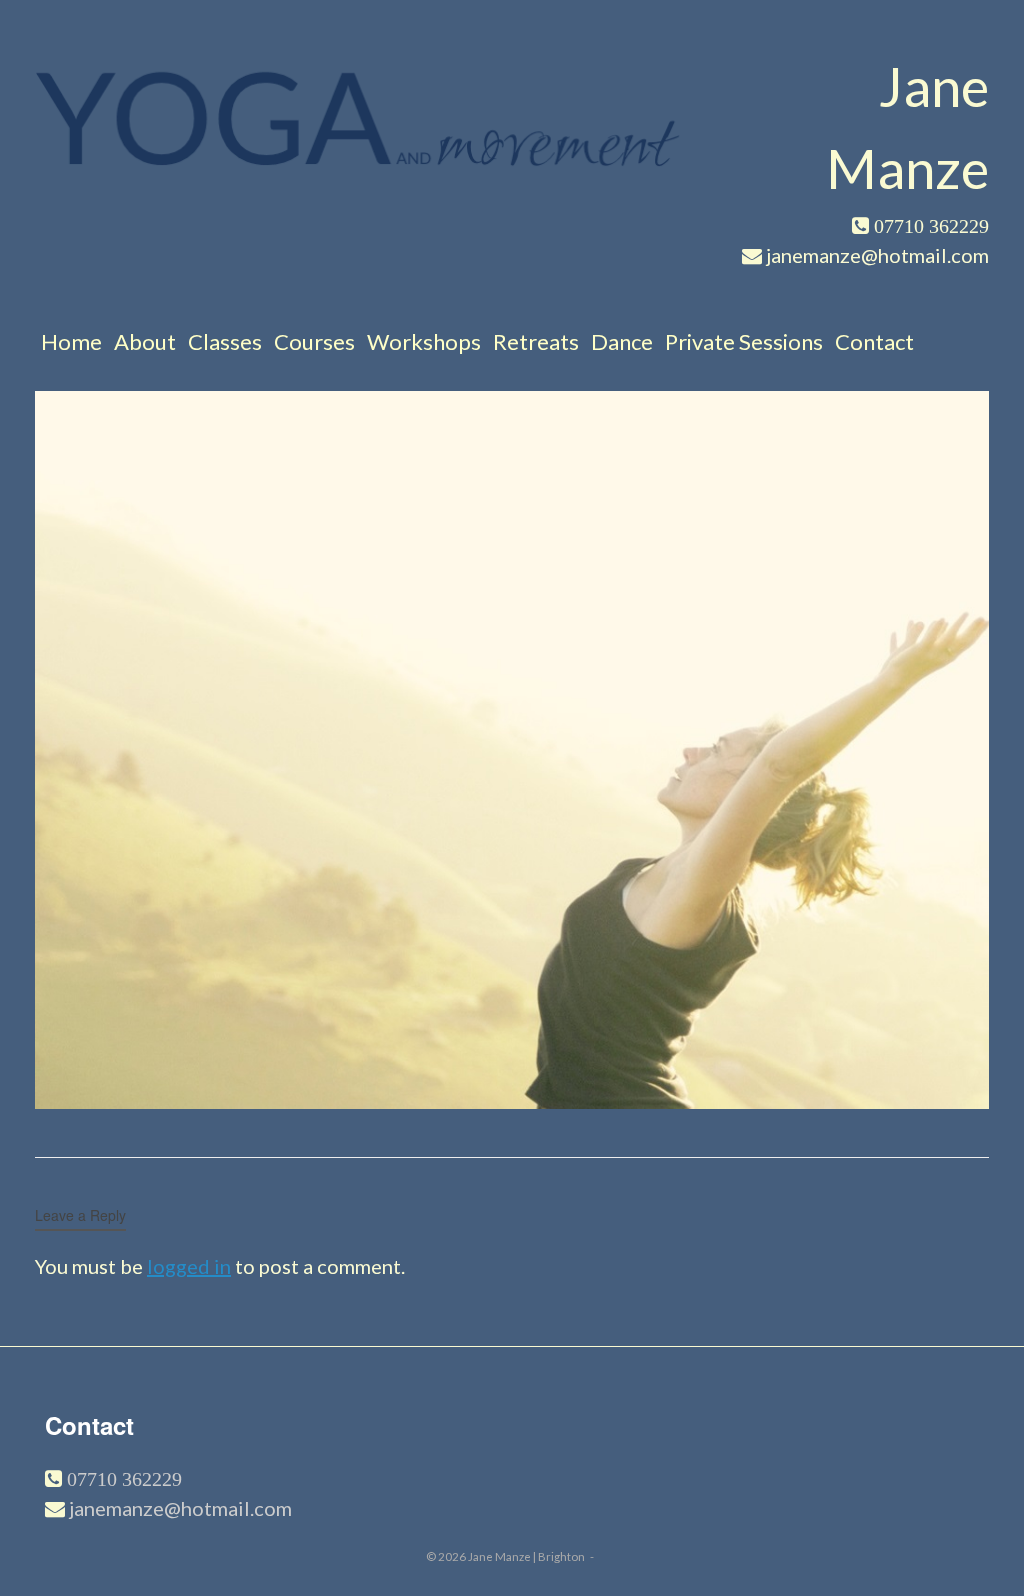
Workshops (424, 341)
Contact (874, 341)
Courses (314, 341)
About (145, 341)
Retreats (536, 341)
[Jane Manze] (358, 118)
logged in (189, 1266)
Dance (622, 341)
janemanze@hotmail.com (180, 1508)
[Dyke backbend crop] (512, 1101)
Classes (225, 341)
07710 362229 (122, 1479)
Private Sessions (744, 341)
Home (71, 341)
